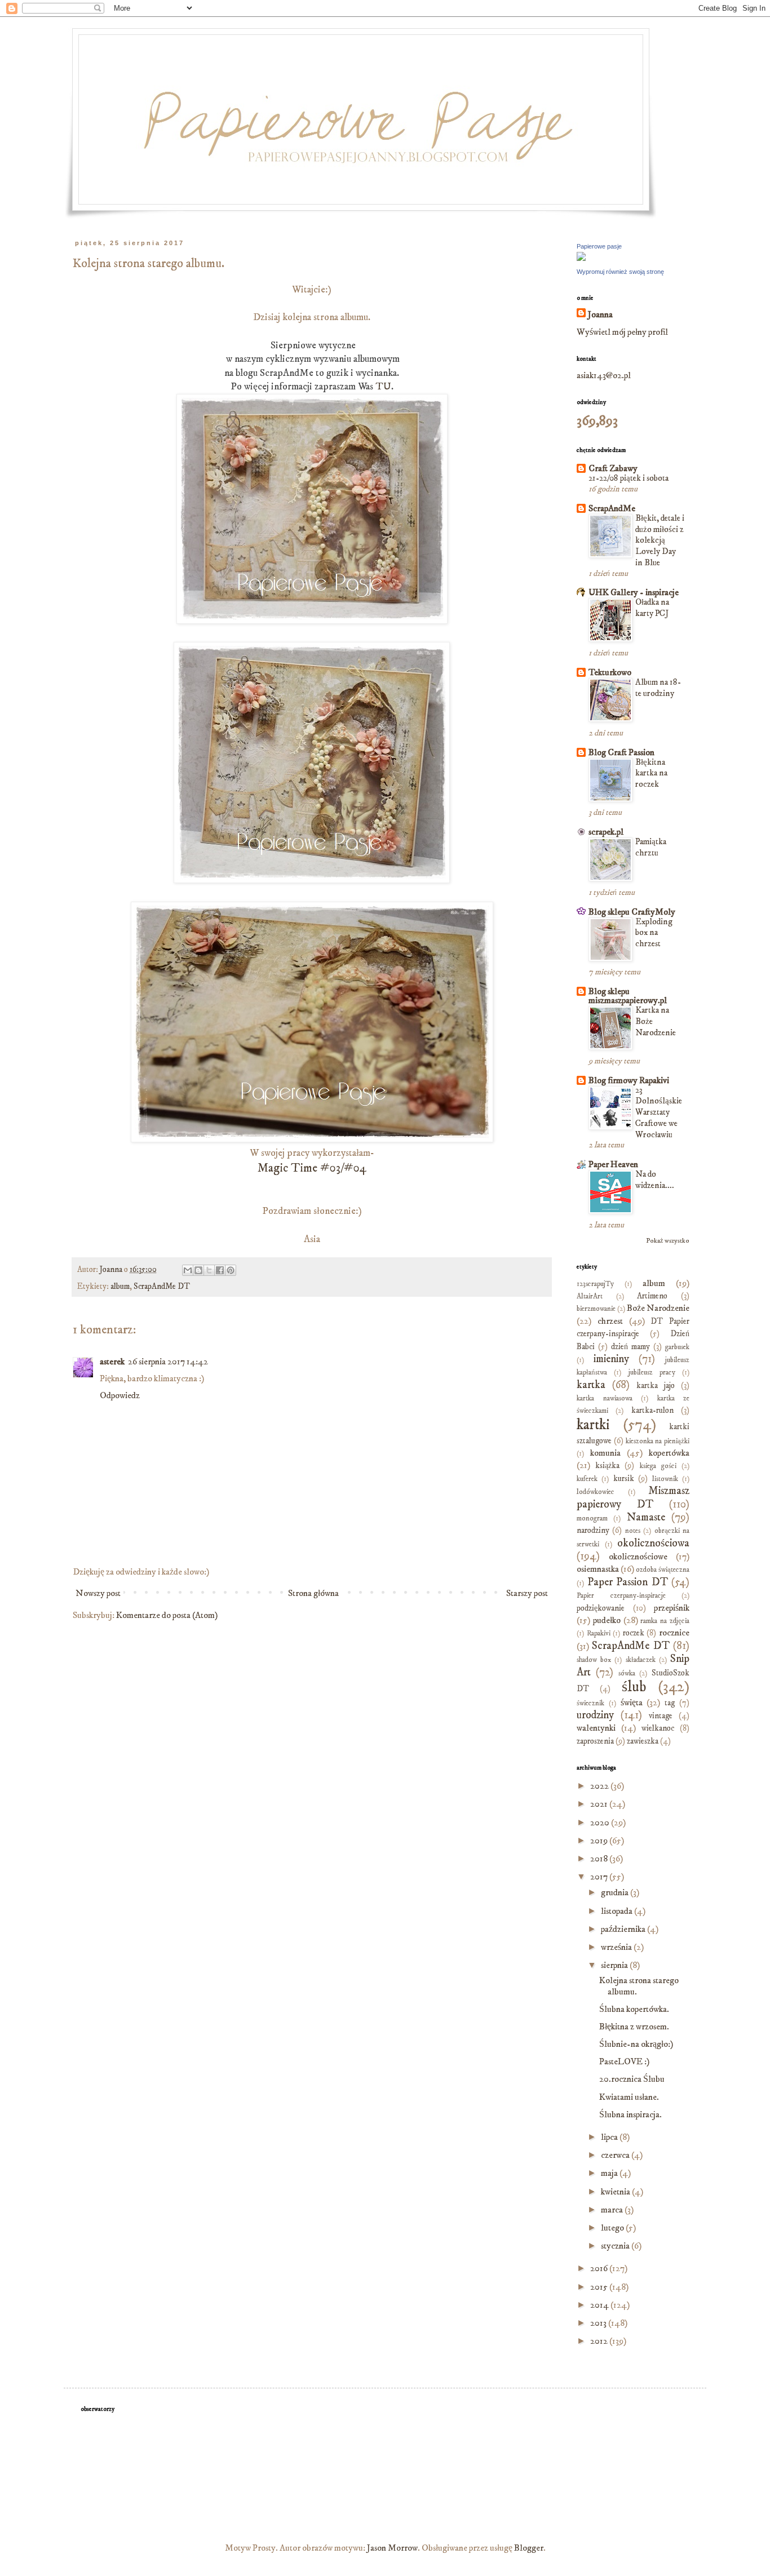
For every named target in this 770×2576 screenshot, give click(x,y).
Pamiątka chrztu (651, 847)
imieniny (611, 1359)
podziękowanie (601, 1608)
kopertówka (669, 1453)
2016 (600, 2268)
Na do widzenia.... (655, 1180)
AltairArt (590, 1296)
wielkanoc (658, 1728)
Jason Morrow (392, 2548)
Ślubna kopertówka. (634, 2009)
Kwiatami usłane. (629, 2097)
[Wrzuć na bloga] (198, 1270)
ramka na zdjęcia (665, 1621)
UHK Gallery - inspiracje (634, 592)
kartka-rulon (652, 1411)
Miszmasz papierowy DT (633, 1497)
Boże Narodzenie (658, 1308)
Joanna (600, 314)
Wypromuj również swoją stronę (620, 272)
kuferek (587, 1479)
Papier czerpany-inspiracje (621, 1595)
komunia (605, 1453)
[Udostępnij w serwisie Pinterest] (231, 1270)
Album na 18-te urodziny (658, 688)
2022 (600, 1786)
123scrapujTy (595, 1284)
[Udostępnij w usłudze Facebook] (220, 1270)
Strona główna (313, 1593)
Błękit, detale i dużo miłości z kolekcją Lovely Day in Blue (660, 540)
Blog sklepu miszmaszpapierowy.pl (628, 996)
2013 (599, 2323)
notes (633, 1531)
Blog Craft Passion (621, 752)
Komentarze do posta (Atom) (167, 1615)
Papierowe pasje (599, 246)
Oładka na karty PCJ (652, 608)
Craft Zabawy (613, 468)
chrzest (610, 1321)
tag (670, 1703)
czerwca (616, 2155)
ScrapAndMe (612, 508)
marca (613, 2210)
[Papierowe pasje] (581, 258)
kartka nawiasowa (605, 1398)
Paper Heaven (613, 1164)
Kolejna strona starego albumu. (639, 1986)
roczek (634, 1633)
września (617, 1947)
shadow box (594, 1660)
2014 (600, 2305)
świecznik (590, 1703)
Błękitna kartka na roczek (651, 773)
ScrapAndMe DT (162, 1287)
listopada (618, 1911)
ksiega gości (658, 1466)
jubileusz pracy (652, 1372)
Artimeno (652, 1296)
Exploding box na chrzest (654, 933)
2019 (600, 1841)
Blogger (529, 2548)
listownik (665, 1479)
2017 (600, 1877)
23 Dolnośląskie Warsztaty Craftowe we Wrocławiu (659, 1112)
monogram (592, 1518)
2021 (600, 1804)
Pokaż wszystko (668, 1241)
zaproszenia (595, 1741)
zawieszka (643, 1741)
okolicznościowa (653, 1543)
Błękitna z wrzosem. (634, 2027)
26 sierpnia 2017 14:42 (168, 1362)
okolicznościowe (638, 1557)
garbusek (677, 1347)
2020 (601, 1823)
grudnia (616, 1892)
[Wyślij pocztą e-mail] (188, 1270)
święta (632, 1702)
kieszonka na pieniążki (658, 1441)
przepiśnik (672, 1608)
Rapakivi (599, 1633)
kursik (624, 1479)
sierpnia (615, 1965)
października (624, 1929)
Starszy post (527, 1593)
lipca (610, 2137)
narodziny (593, 1531)
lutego (613, 2228)
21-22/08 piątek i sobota (629, 478)
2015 (600, 2287)
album (120, 1287)
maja (610, 2173)
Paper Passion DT (628, 1582)
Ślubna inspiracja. (630, 2114)
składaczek (641, 1660)
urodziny (595, 1715)
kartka (591, 1385)
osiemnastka (598, 1569)
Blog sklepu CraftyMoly (632, 912)
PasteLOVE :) (624, 2061)
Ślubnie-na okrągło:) (636, 2044)
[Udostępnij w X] (209, 1270)
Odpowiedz (120, 1395)
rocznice (674, 1633)
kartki (593, 1425)
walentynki (596, 1728)
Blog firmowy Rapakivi (629, 1080)
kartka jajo (656, 1386)
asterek (112, 1362)
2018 (600, 1859)
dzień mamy (630, 1347)
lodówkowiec (596, 1492)
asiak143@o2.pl (604, 375)
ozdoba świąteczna (663, 1569)
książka (607, 1466)
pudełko (607, 1620)
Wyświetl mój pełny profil (622, 332)
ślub (634, 1687)
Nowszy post (98, 1593)
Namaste (646, 1517)
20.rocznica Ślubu (632, 2079)
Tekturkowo (610, 672)
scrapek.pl (606, 832)
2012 (600, 2341)
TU (383, 387)
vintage (661, 1716)
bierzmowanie (596, 1309)
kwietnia (616, 2192)
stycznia (616, 2246)
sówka (627, 1673)
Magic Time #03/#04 (312, 1168)
